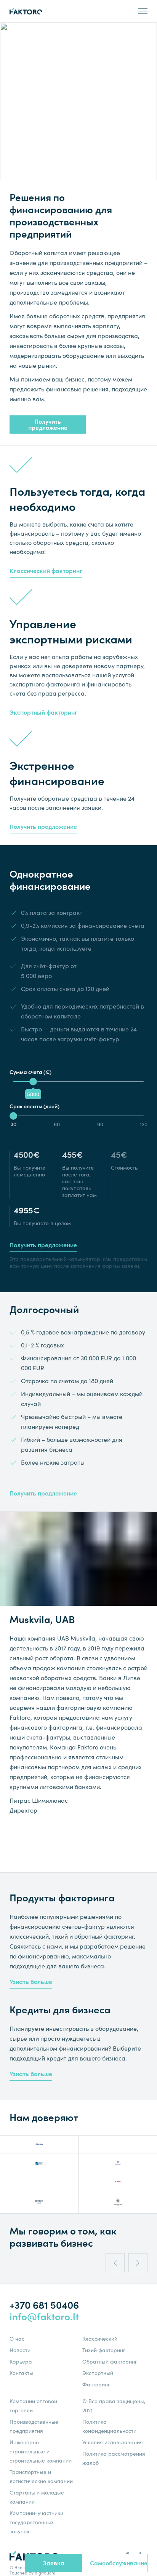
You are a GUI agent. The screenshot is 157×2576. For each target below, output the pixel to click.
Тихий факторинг (104, 2350)
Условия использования (113, 2442)
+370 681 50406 (44, 2305)
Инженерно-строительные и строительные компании (41, 2452)
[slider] (33, 1082)
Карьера (21, 2362)
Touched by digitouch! (32, 2573)
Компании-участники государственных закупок (36, 2522)
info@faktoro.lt (44, 2317)
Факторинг (96, 2384)
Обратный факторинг (110, 2362)
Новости (20, 2350)
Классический (100, 2339)
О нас (17, 2339)
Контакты (21, 2373)
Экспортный (98, 2373)
